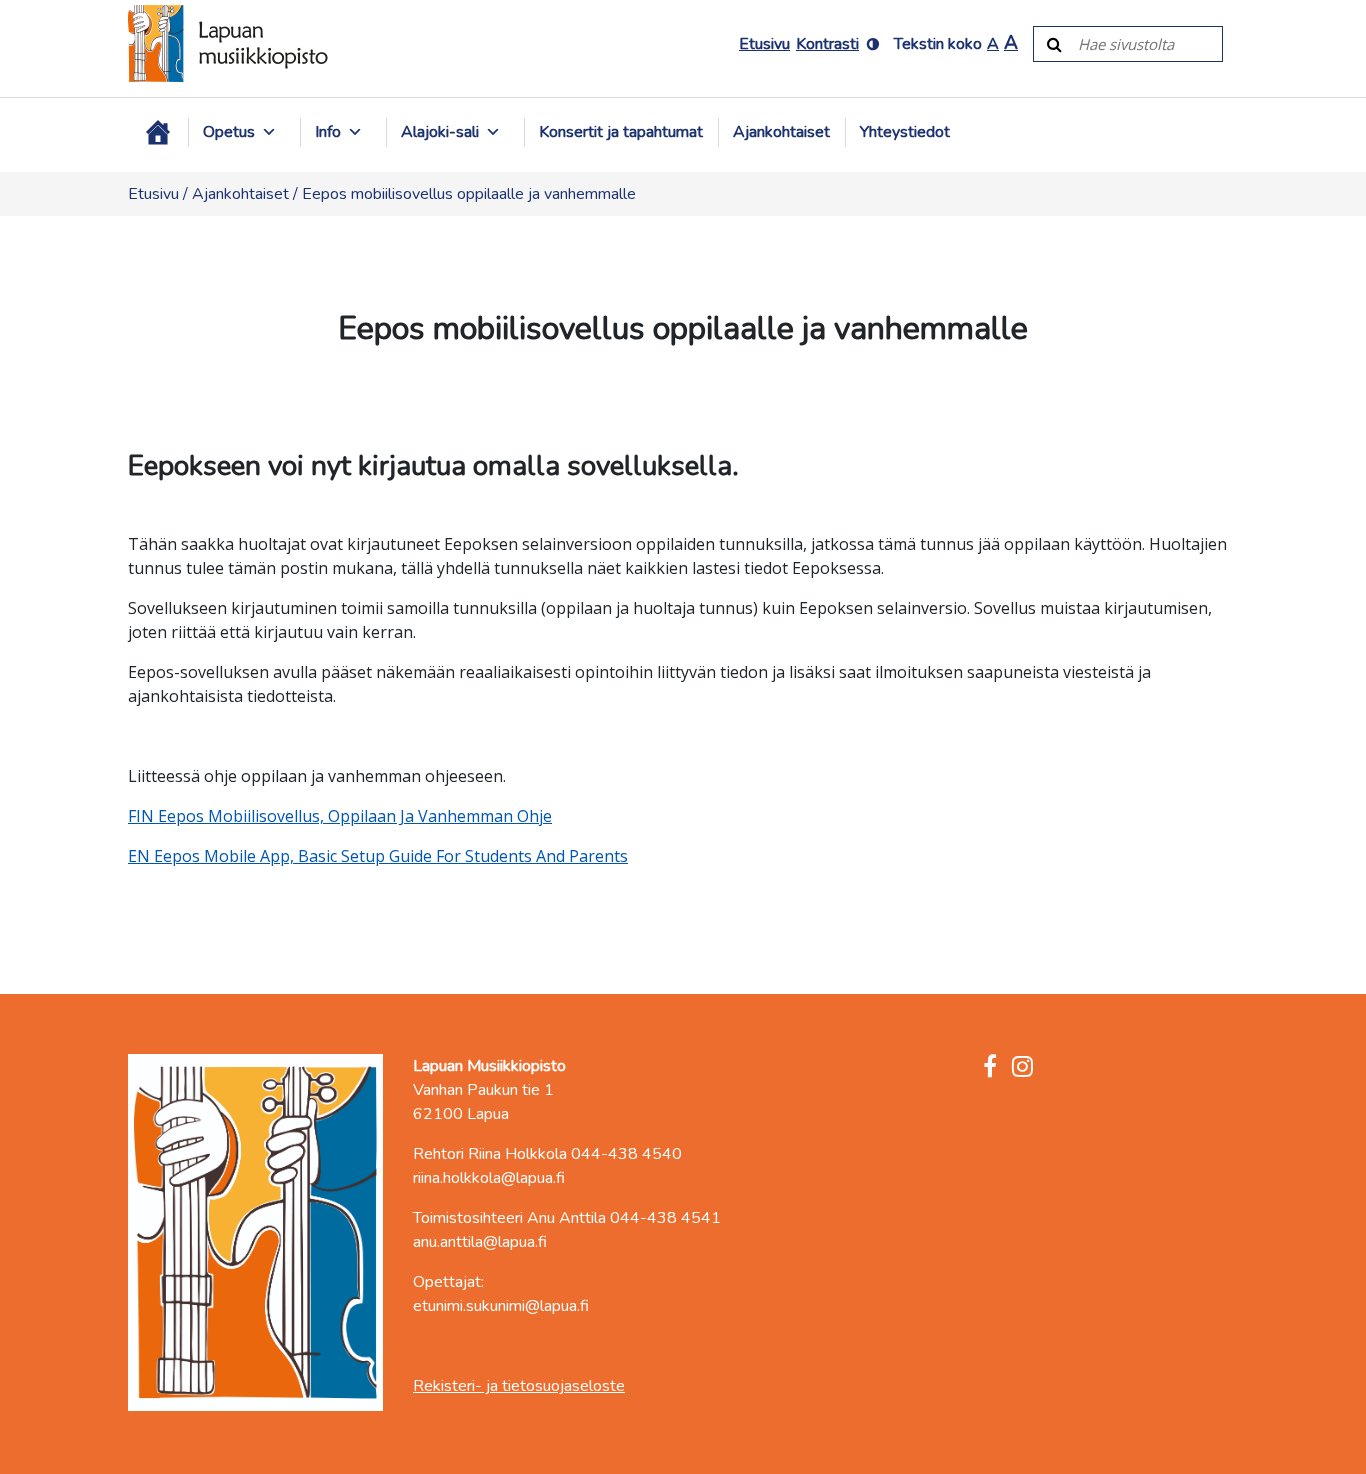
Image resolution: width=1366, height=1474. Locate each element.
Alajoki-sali (440, 132)
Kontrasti (827, 44)
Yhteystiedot (905, 132)
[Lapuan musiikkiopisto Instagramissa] (1022, 1068)
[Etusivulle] (228, 43)
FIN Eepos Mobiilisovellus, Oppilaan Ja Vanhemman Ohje (340, 816)
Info (328, 132)
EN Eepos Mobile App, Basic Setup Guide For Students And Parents (378, 856)
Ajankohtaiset (781, 132)
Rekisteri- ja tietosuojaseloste (519, 1386)
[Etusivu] (158, 132)
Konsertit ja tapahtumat (621, 132)
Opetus (229, 132)
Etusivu (764, 44)
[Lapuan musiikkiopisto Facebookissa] (990, 1068)
